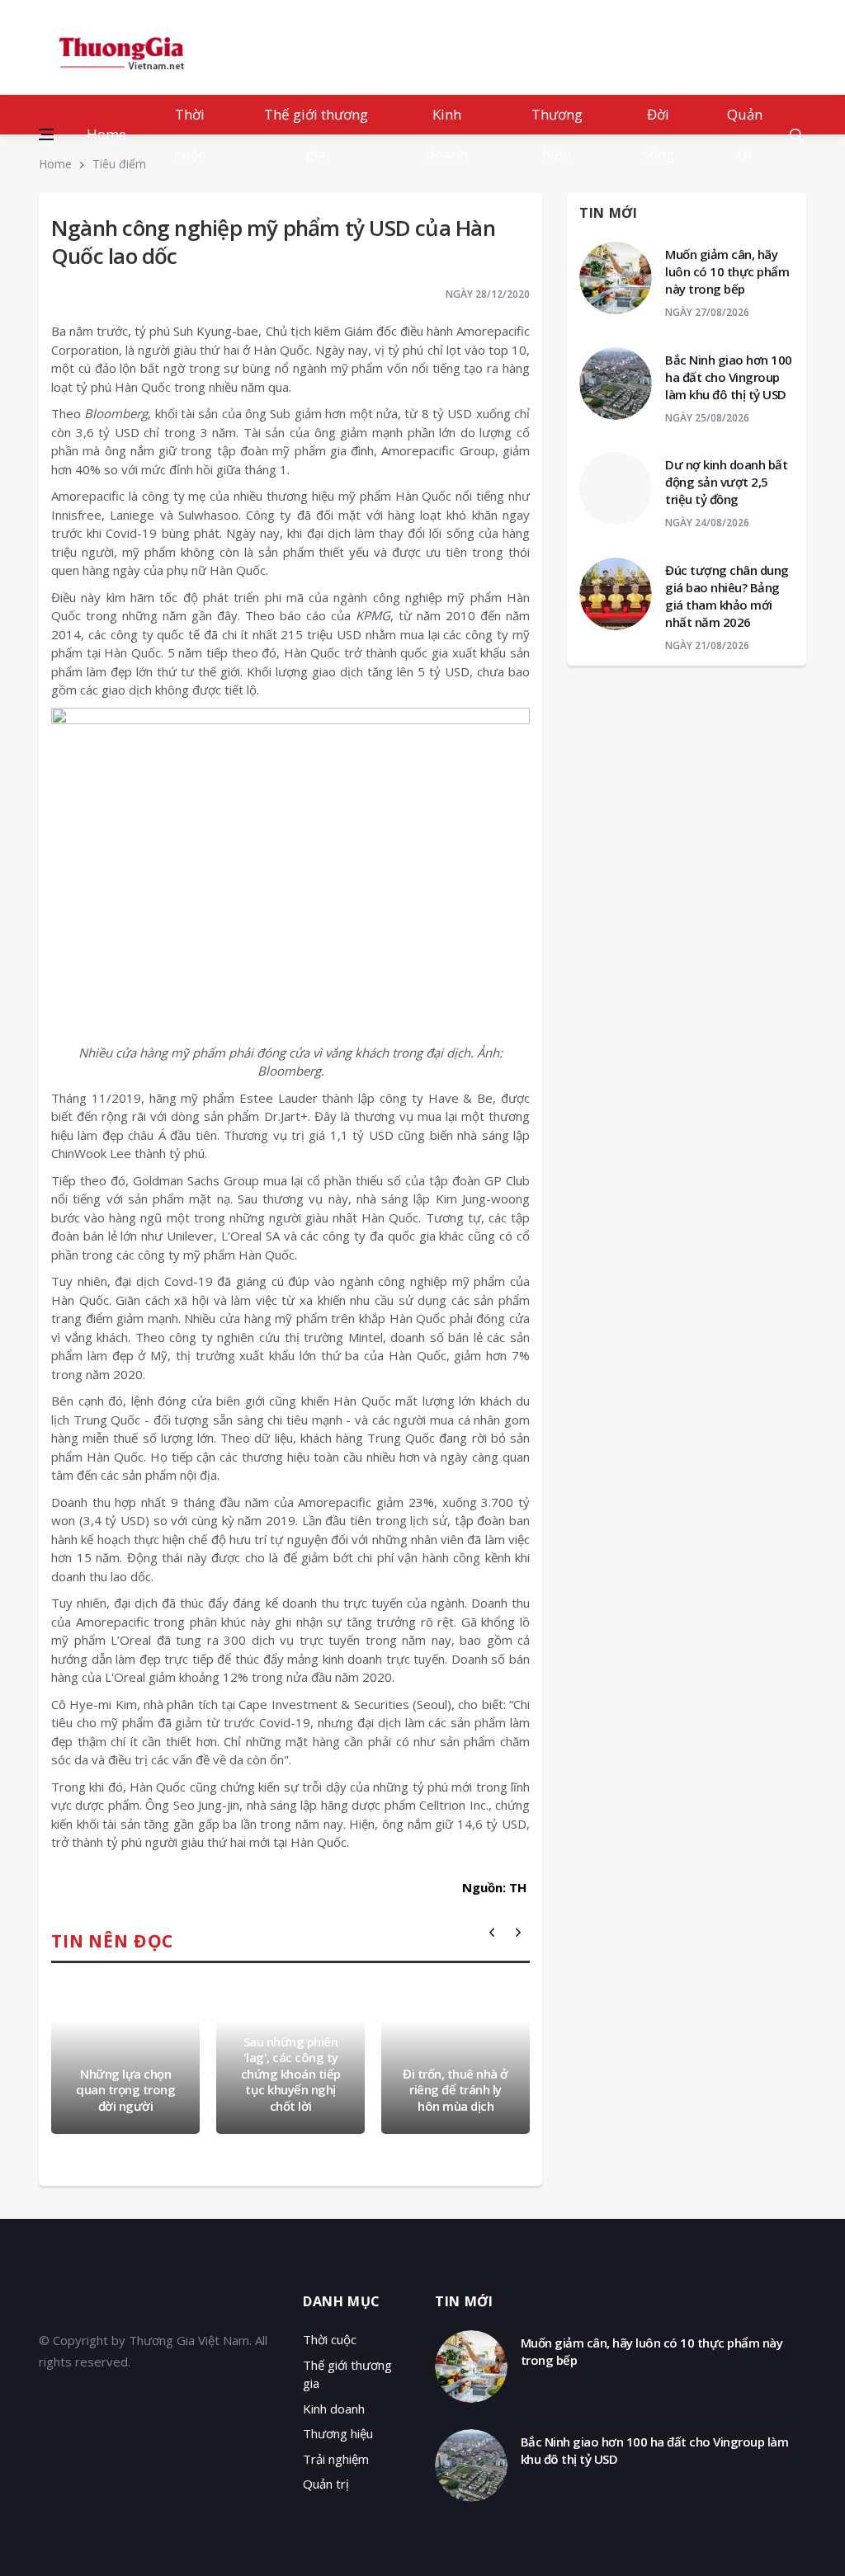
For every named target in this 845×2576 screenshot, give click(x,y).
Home (106, 134)
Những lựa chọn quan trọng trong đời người (125, 2090)
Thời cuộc (190, 134)
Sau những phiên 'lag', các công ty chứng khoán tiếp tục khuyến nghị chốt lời (291, 2074)
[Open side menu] (46, 134)
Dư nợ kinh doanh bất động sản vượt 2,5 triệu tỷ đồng (726, 482)
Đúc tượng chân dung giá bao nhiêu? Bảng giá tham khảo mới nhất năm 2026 (727, 596)
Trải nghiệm (336, 2459)
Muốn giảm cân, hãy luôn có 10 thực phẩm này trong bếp (727, 271)
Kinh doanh (447, 134)
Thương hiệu (557, 134)
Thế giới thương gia (316, 134)
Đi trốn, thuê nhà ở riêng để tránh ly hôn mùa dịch (456, 2090)
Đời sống (659, 134)
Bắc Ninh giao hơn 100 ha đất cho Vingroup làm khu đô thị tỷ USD (729, 377)
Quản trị (745, 134)
